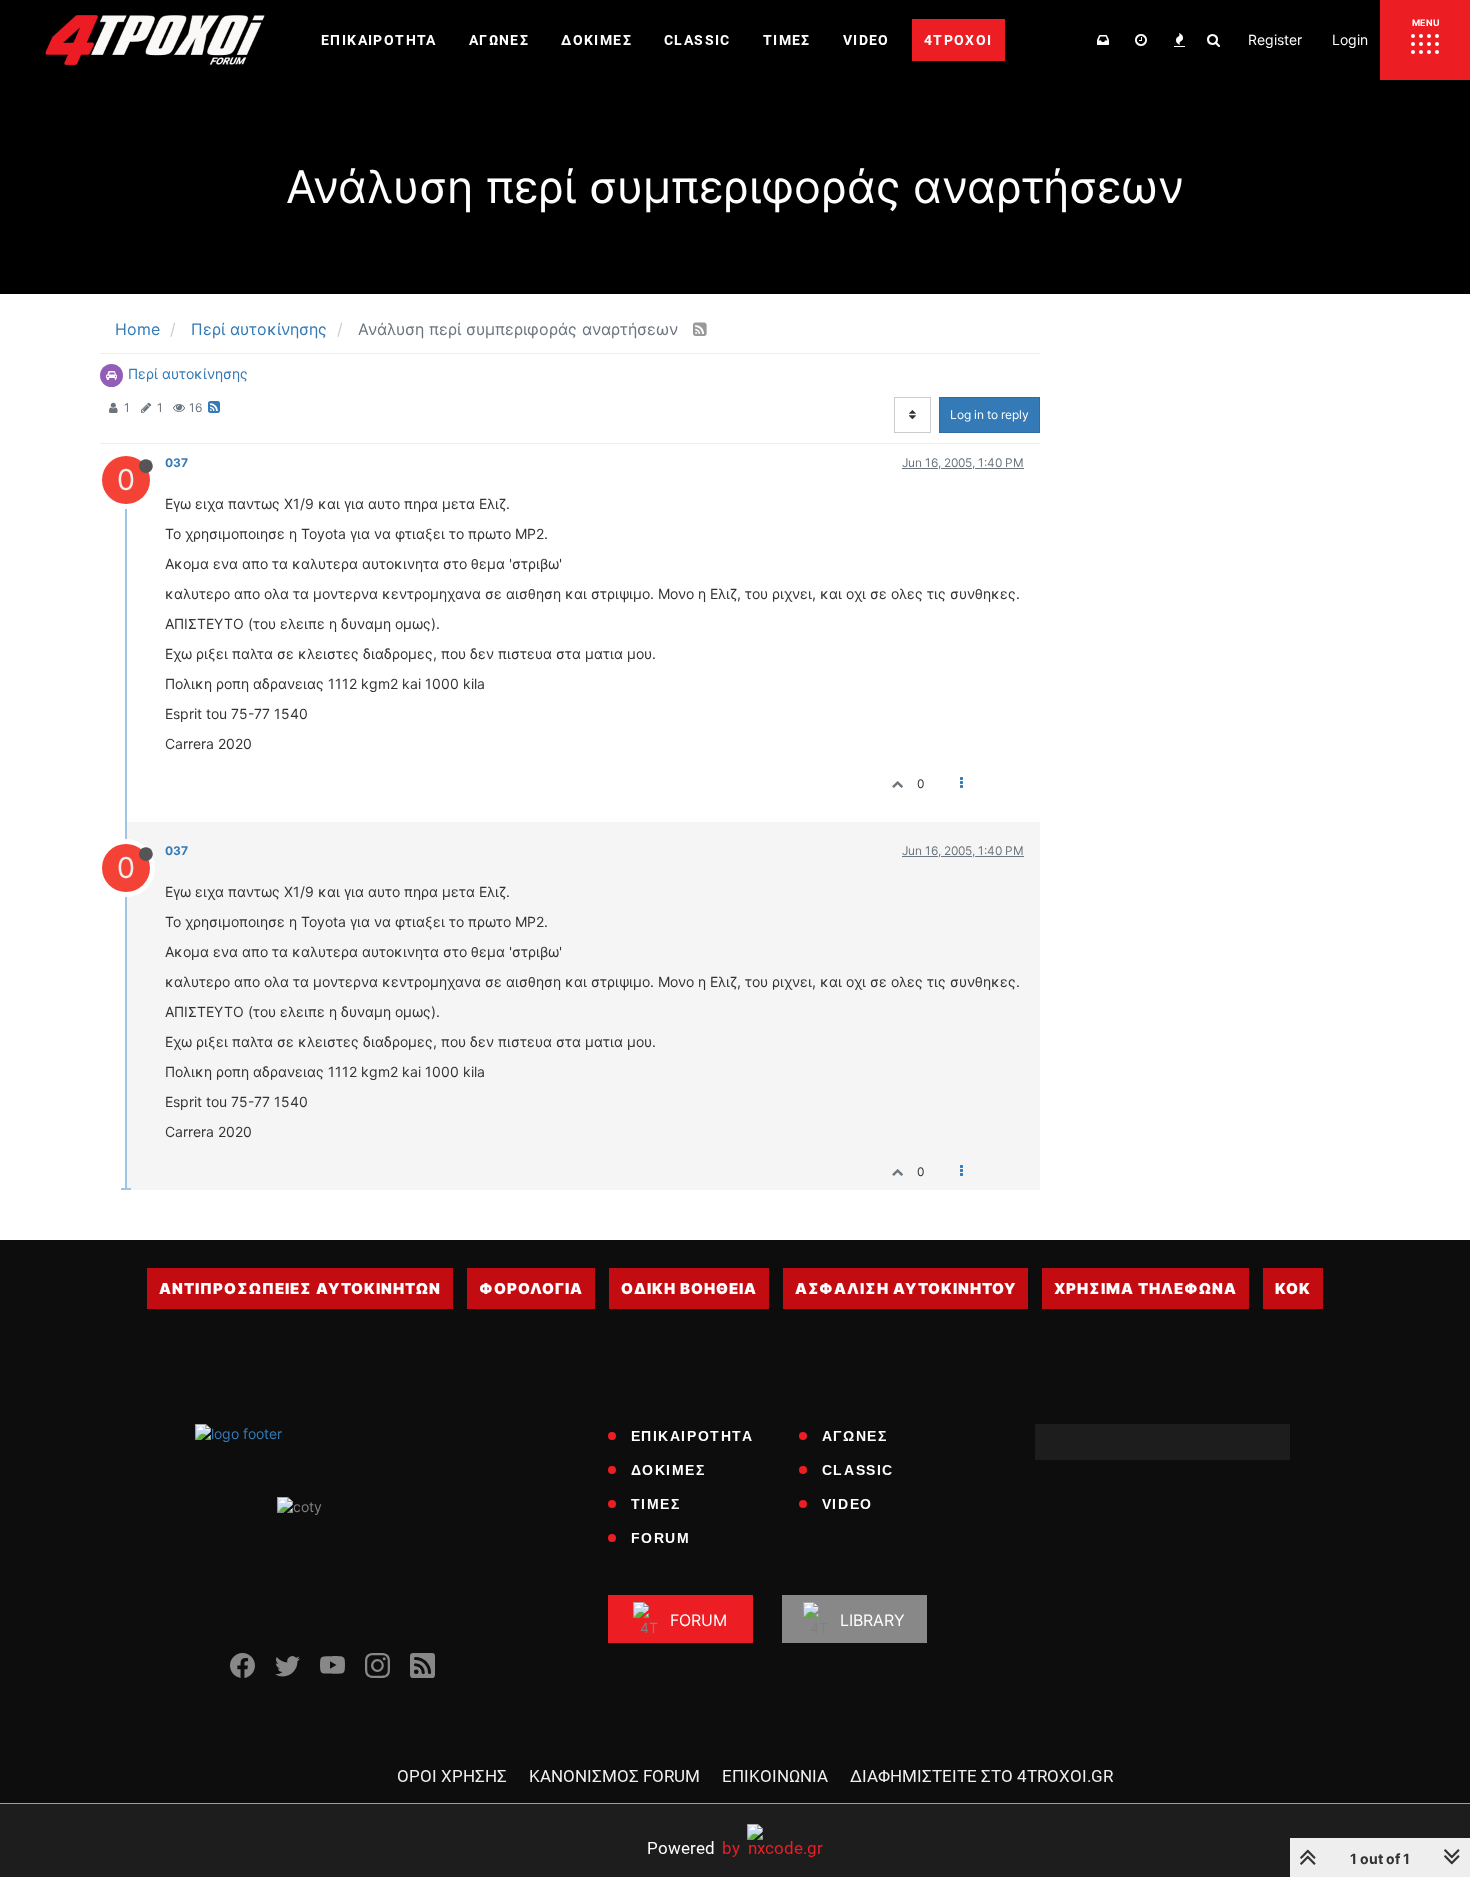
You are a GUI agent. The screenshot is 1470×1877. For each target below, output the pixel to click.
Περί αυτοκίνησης (188, 373)
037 (176, 462)
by (693, 1847)
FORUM (661, 1538)
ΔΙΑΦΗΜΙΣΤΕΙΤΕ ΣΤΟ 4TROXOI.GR (981, 1776)
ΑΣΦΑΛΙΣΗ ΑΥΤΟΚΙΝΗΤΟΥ (905, 1288)
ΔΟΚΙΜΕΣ (668, 1470)
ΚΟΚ (1293, 1288)
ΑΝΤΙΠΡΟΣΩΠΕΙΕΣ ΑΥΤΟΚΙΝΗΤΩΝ (300, 1288)
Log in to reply (989, 414)
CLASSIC (858, 1470)
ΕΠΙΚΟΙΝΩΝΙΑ (775, 1776)
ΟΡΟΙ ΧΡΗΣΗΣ (452, 1776)
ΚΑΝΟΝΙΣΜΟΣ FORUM (614, 1776)
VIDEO (847, 1504)
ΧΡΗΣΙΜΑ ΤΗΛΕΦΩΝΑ (1145, 1288)
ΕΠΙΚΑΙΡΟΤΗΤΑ (692, 1436)
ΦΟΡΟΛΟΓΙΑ (531, 1288)
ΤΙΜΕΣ (656, 1504)
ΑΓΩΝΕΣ (855, 1436)
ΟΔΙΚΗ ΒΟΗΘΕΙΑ (689, 1288)
